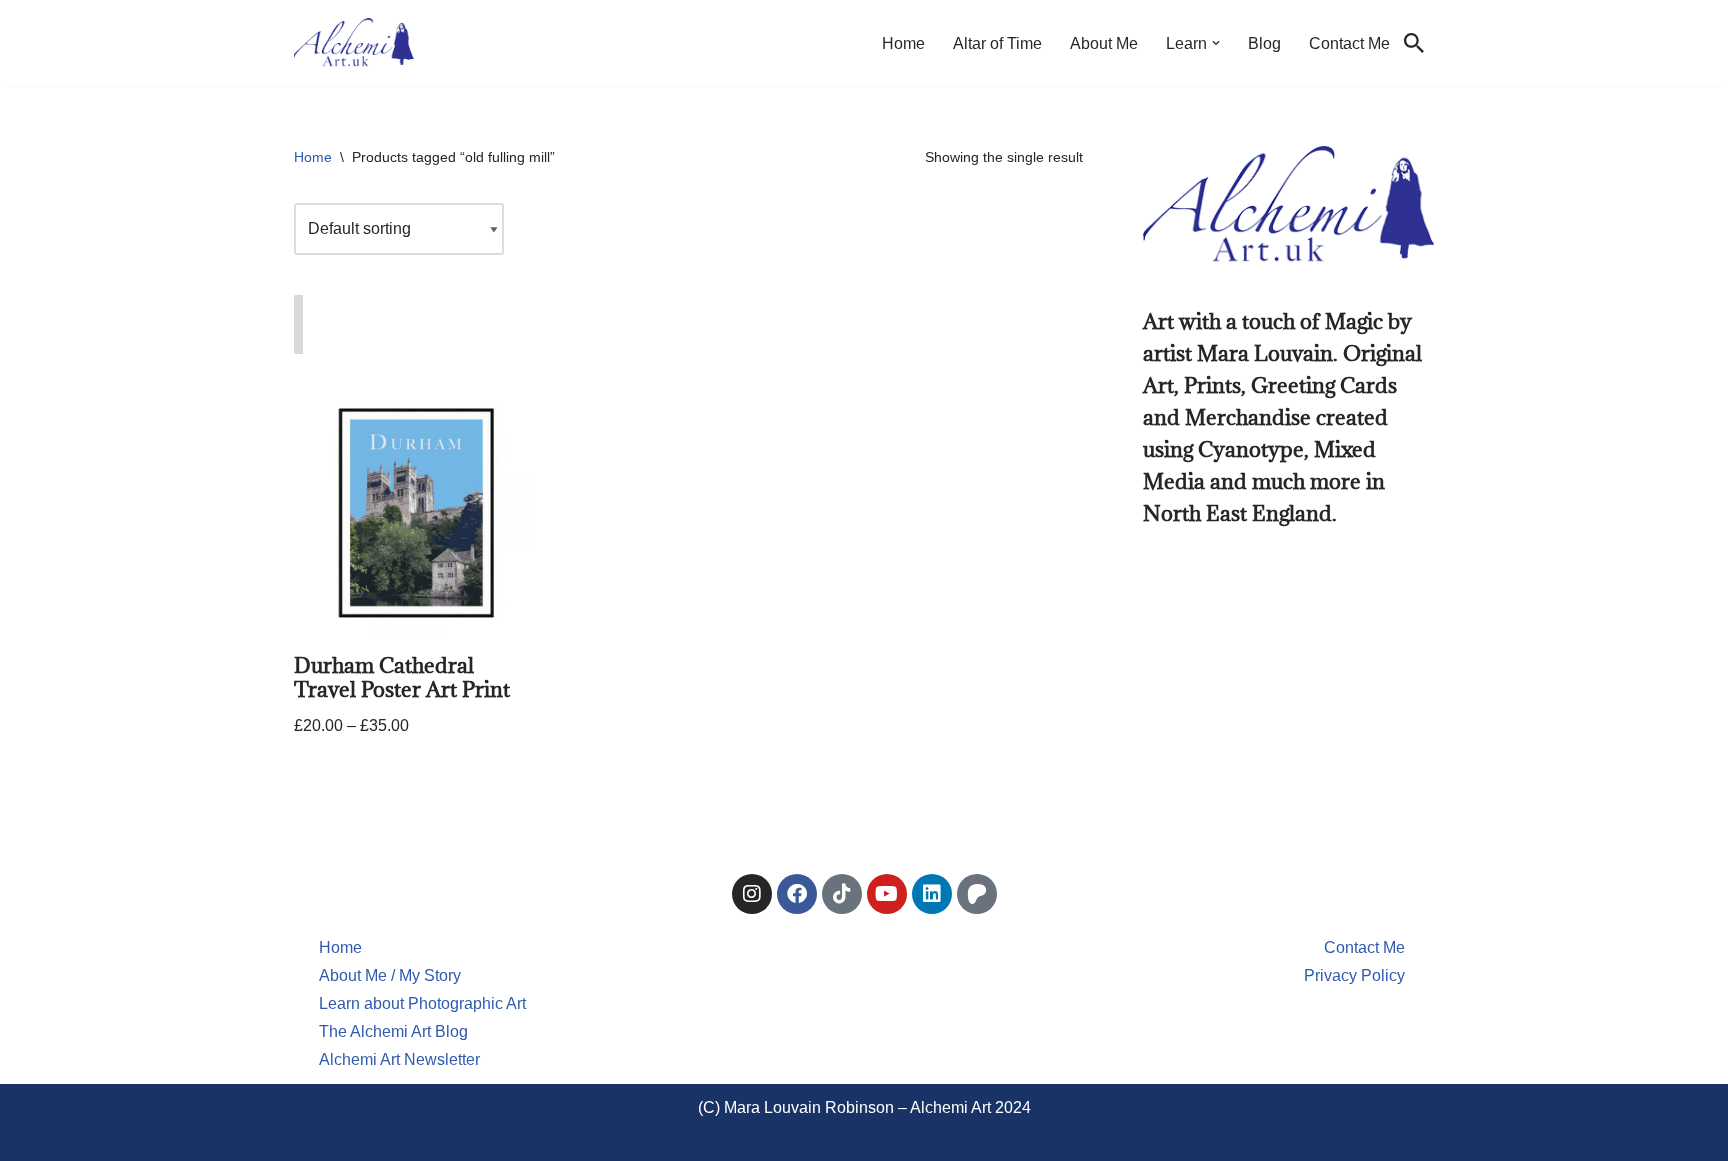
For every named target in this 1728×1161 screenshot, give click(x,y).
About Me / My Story (390, 975)
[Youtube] (887, 894)
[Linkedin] (932, 894)
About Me (1104, 43)
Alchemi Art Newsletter (399, 1059)
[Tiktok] (842, 894)
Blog (1264, 43)
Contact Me (1349, 43)
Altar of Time (997, 43)
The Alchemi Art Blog (393, 1031)
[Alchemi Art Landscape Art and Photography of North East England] (354, 43)
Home (903, 43)
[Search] (1414, 43)
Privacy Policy (1354, 975)
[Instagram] (752, 894)
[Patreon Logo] (977, 894)
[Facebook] (797, 894)
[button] (1216, 43)
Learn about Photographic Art (422, 1003)
